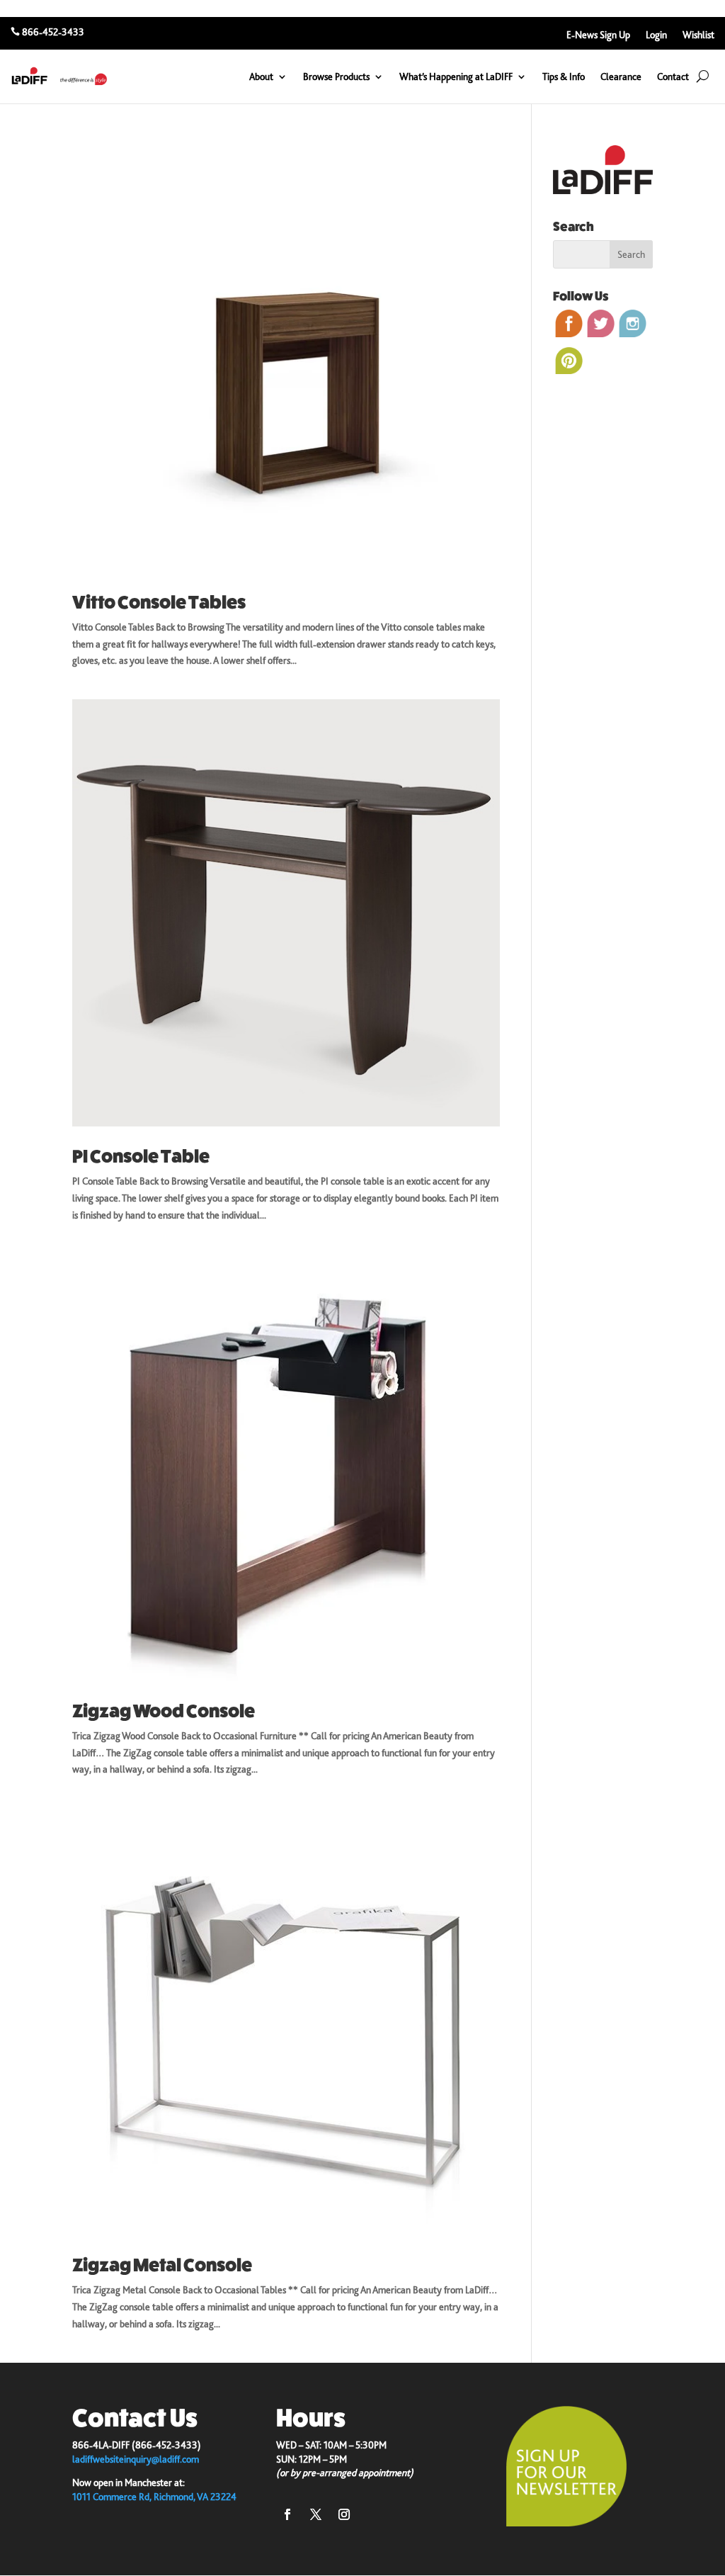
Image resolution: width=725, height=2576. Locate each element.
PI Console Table (141, 1157)
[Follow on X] (316, 2514)
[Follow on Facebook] (287, 2514)
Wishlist (698, 35)
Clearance (621, 77)
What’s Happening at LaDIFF (456, 77)
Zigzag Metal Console (162, 2265)
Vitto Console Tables (159, 603)
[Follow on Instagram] (344, 2514)
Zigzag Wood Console (164, 1711)
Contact (673, 77)
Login (656, 35)
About (261, 77)
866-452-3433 (53, 32)
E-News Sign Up (598, 35)
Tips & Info (564, 77)
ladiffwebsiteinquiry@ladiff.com (136, 2459)
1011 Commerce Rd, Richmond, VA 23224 (154, 2497)
